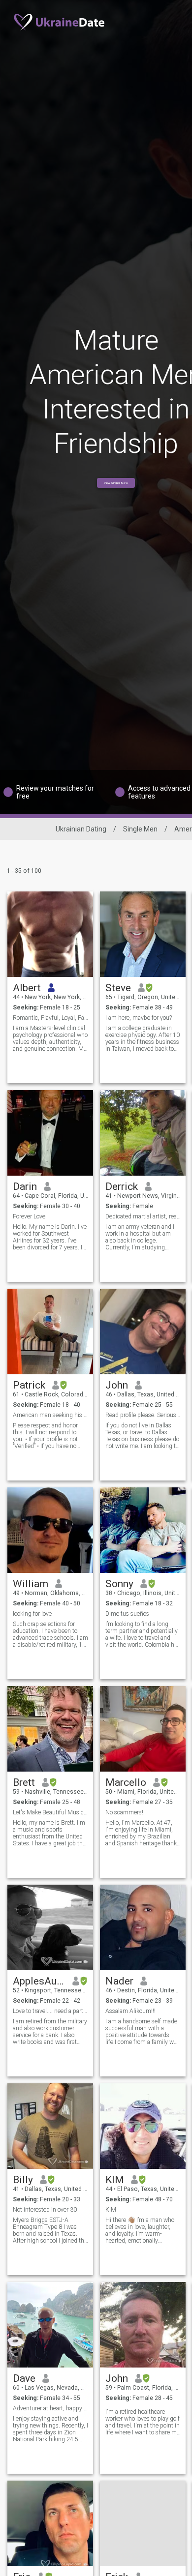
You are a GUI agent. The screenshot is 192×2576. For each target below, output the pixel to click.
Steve (118, 988)
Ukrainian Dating (81, 829)
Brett (24, 1782)
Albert (27, 988)
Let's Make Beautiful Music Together (50, 1812)
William (31, 1584)
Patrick (29, 1385)
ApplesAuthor (39, 1981)
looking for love (32, 1614)
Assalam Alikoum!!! (130, 2011)
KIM (115, 2180)
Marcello (126, 1782)
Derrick (122, 1186)
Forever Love (29, 1216)
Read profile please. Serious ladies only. (143, 1415)
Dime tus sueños (127, 1614)
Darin (25, 1186)
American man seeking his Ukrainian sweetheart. (50, 1415)
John (117, 1385)
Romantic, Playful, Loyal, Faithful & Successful (50, 1018)
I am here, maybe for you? (139, 1018)
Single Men (140, 829)
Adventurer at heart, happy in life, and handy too (50, 2408)
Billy (23, 2180)
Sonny (119, 1584)
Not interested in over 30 (45, 2210)
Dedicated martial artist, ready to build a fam (143, 1216)
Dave (24, 2378)
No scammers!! (125, 1812)
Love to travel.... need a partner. (50, 2011)
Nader (119, 1981)
